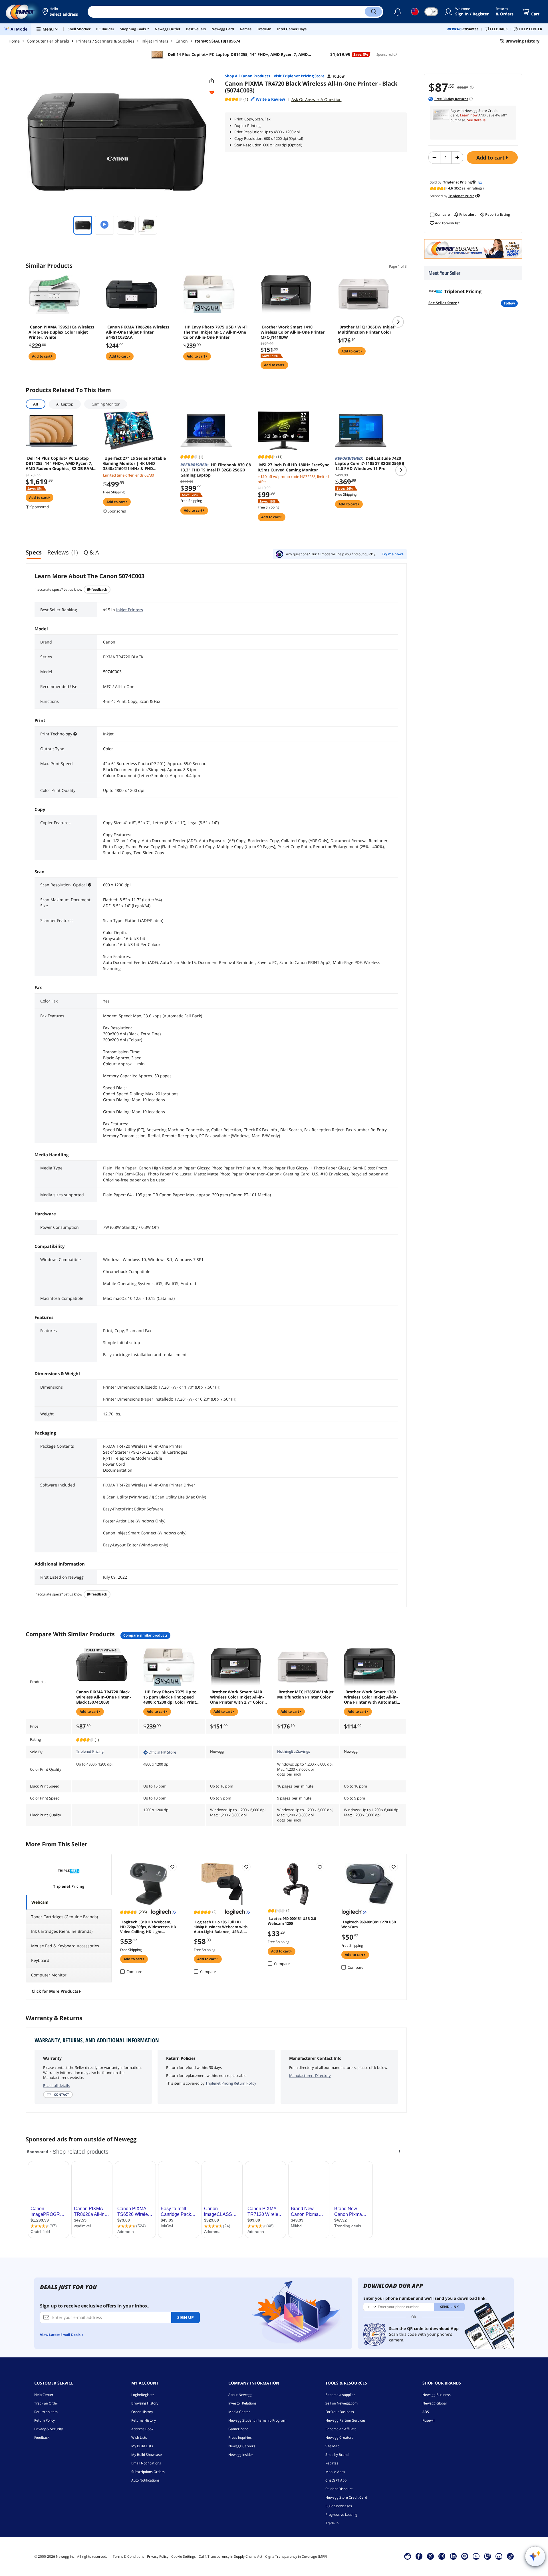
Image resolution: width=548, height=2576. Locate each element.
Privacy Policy (158, 2556)
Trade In (332, 2523)
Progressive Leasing (341, 2515)
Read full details (56, 2085)
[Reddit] (212, 92)
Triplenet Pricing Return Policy (231, 2083)
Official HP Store (162, 1752)
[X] (430, 2556)
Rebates (332, 2463)
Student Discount (339, 2489)
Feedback (99, 589)
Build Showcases (339, 2506)
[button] (61, 12)
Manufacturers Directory (310, 2075)
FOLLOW (509, 303)
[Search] (373, 12)
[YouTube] (476, 2556)
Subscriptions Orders (148, 2472)
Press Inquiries (240, 2437)
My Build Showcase (147, 2455)
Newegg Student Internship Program (257, 2420)
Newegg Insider (241, 2455)
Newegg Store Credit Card (346, 2497)
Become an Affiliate (341, 2429)
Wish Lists (139, 2437)
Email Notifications (146, 2463)
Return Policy (45, 2420)
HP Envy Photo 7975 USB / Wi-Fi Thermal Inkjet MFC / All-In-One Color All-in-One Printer (215, 332)
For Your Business (340, 2412)
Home (14, 41)
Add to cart (491, 158)
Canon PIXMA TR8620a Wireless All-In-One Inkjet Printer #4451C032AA (138, 332)
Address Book (142, 2429)
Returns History (144, 2420)
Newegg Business (437, 2395)
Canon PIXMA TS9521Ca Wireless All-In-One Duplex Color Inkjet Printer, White (61, 332)
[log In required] (172, 1867)
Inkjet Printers (155, 41)
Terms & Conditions (128, 2556)
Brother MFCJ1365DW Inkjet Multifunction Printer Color (366, 330)
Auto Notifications (145, 2480)
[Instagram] (442, 2556)
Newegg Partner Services (345, 2420)
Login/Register (143, 2395)
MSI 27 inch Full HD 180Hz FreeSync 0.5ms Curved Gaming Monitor (293, 467)
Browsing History (145, 2403)
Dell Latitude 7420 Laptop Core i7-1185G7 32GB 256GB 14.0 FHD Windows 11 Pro (370, 463)
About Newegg (240, 2395)
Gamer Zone (238, 2429)
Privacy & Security (49, 2429)
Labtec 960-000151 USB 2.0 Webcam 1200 (292, 1921)
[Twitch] (487, 2556)
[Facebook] (419, 2556)
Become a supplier (340, 2395)
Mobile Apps (335, 2472)
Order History (142, 2412)
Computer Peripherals (48, 41)
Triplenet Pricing (90, 1751)
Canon (182, 41)
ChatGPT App (336, 2480)
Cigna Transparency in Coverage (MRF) (296, 2556)
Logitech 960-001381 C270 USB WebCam (369, 1924)
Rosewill (429, 2420)
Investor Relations (242, 2403)
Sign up (186, 2317)
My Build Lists (142, 2446)
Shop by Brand (337, 2455)
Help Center (44, 2395)
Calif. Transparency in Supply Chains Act (230, 2556)
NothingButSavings (294, 1751)
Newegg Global (435, 2403)
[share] (212, 81)
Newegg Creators (339, 2437)
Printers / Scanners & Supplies (105, 41)
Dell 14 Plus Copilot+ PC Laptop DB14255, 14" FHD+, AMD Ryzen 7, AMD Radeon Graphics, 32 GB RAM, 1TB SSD (237, 55)
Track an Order (46, 2403)
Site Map (332, 2446)
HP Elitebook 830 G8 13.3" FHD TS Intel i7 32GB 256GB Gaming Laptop (216, 470)
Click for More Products (55, 1991)
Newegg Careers (242, 2446)
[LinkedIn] (453, 2556)
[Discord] (499, 2556)
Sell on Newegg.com (342, 2403)
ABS (426, 2412)
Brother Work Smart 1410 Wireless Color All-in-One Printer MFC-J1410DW (293, 332)
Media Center (239, 2412)
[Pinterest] (465, 2556)
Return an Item (46, 2412)
